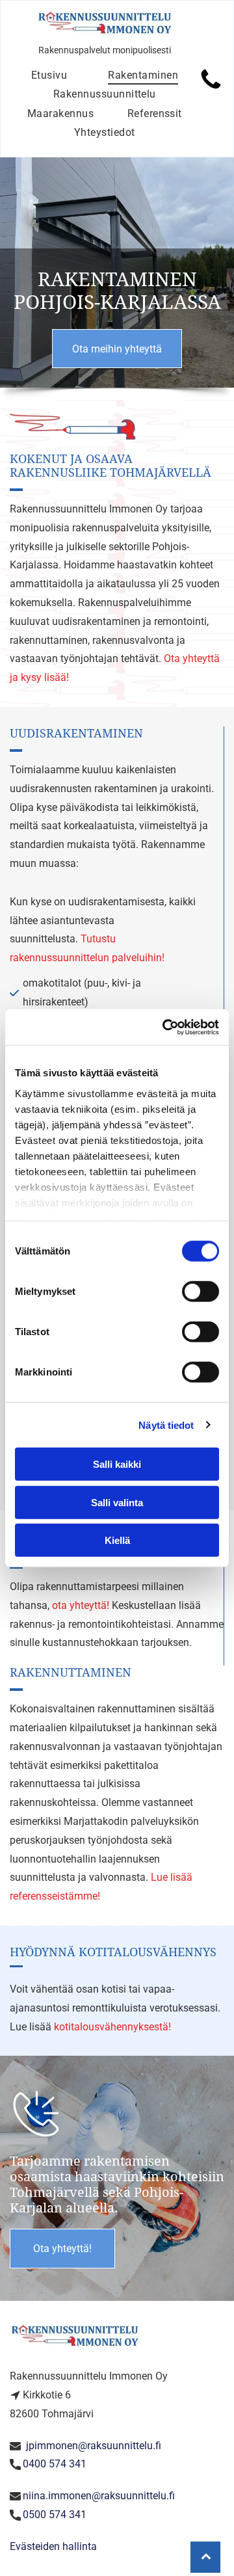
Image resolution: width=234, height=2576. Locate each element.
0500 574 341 (55, 2515)
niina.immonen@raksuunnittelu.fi (99, 2496)
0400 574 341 (55, 2464)
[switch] (201, 1292)
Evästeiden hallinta (53, 2546)
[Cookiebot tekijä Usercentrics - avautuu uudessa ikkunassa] (165, 1027)
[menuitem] (49, 75)
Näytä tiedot (166, 1425)
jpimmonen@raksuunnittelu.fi (94, 2446)
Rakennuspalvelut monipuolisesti (105, 50)
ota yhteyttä (79, 1605)
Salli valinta (117, 1502)
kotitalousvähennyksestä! (112, 2027)
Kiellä (117, 1540)
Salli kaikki (117, 1464)
